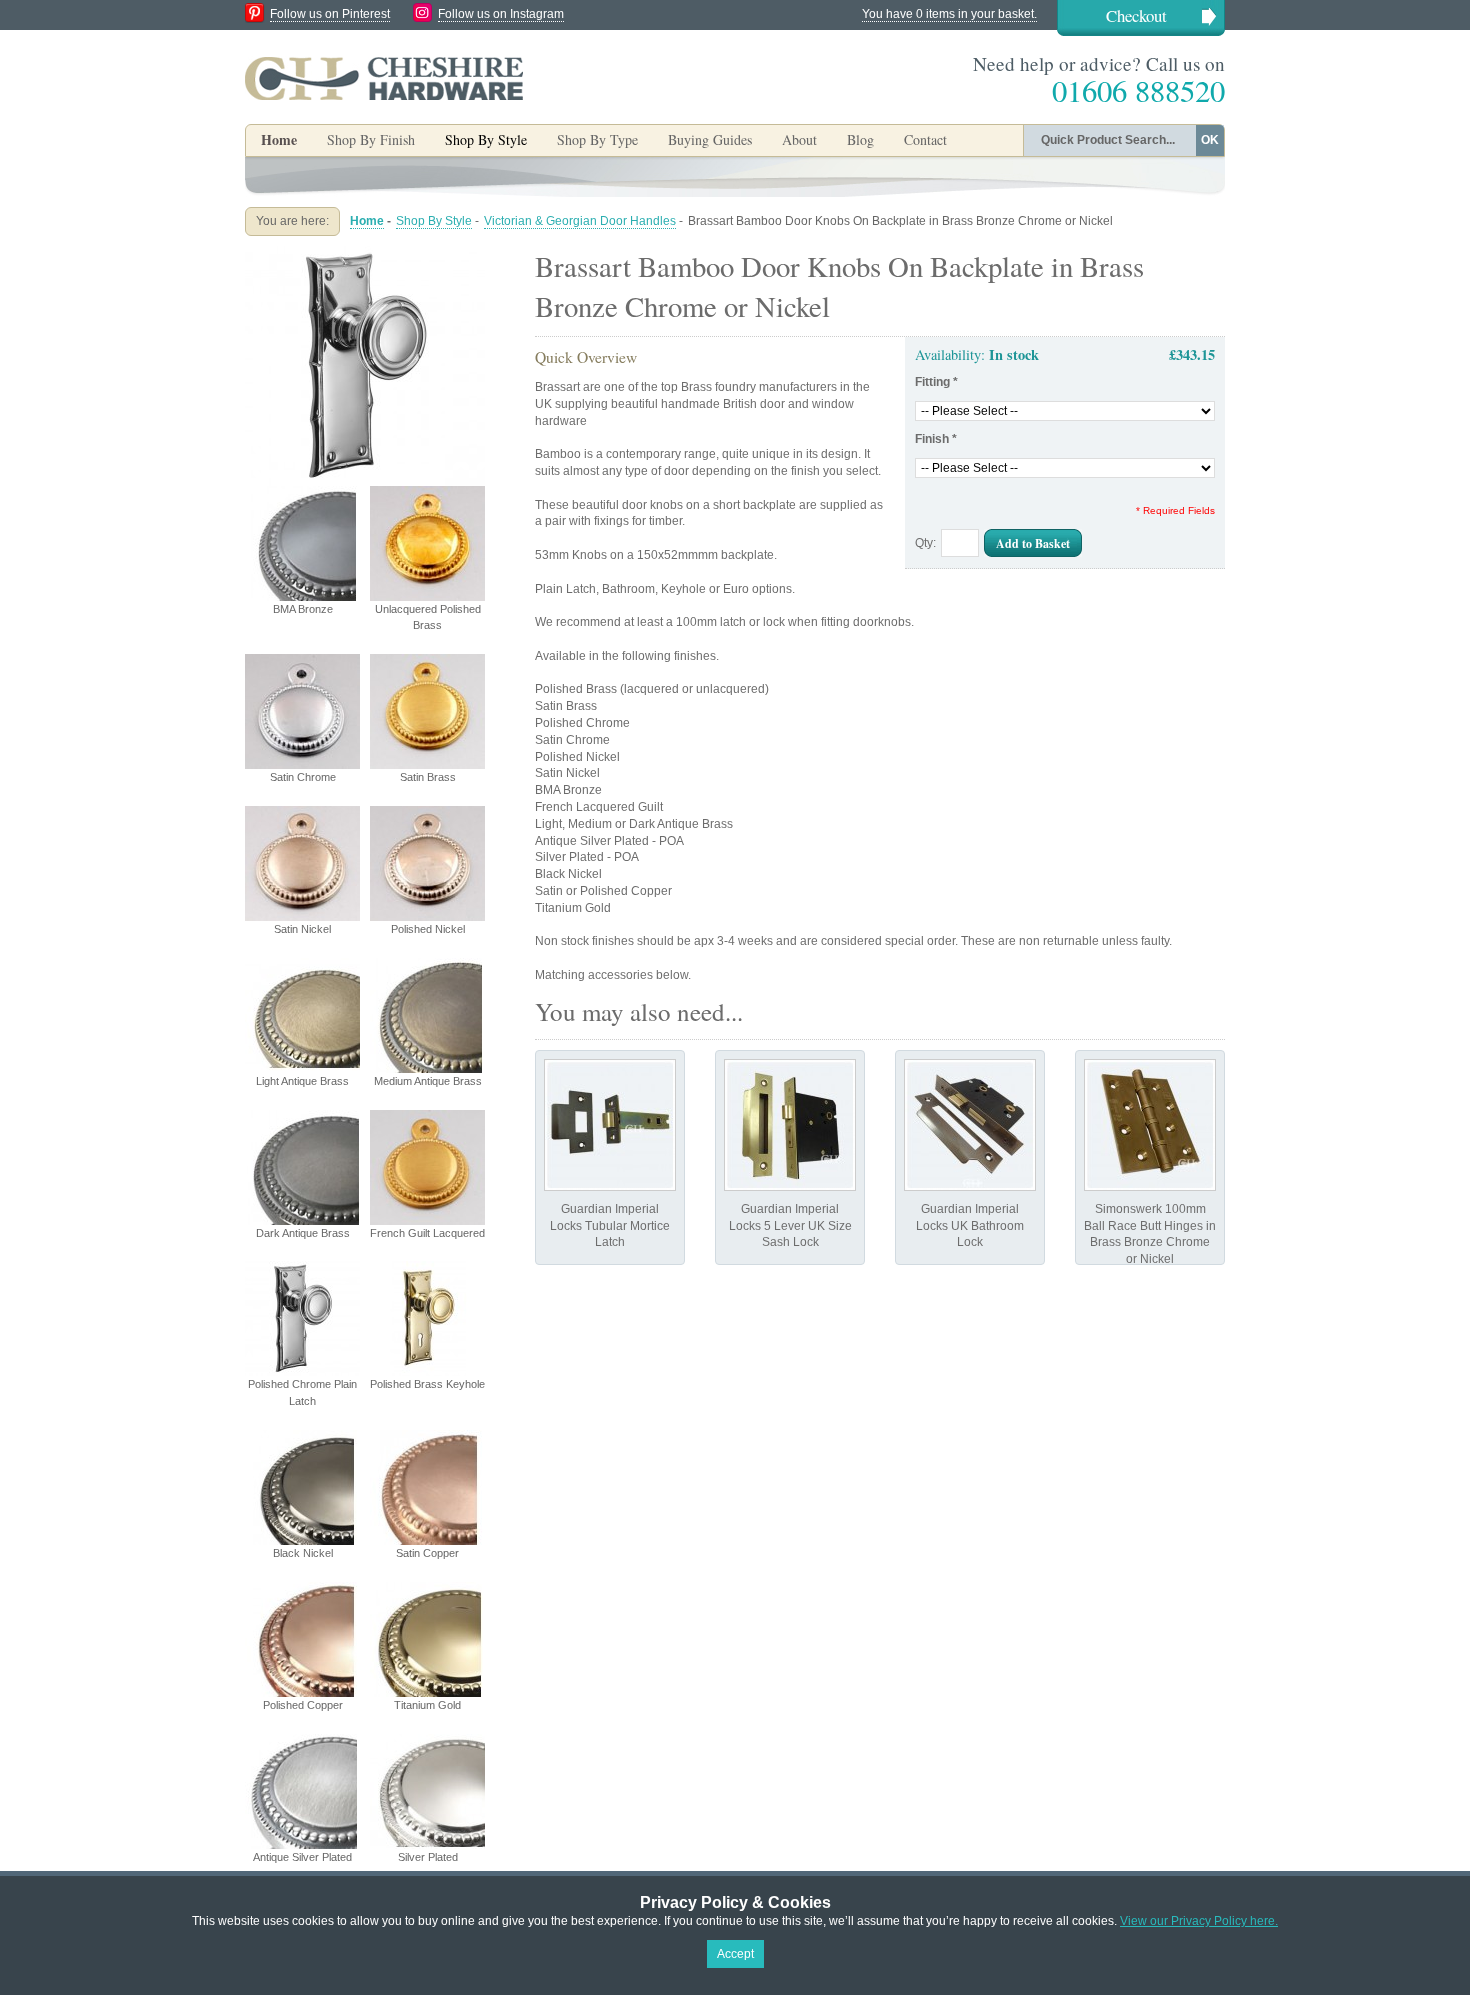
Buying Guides (710, 139)
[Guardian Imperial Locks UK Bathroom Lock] (970, 1125)
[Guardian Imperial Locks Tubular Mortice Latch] (610, 1125)
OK (1210, 140)
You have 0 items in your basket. (949, 14)
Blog (860, 139)
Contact (925, 139)
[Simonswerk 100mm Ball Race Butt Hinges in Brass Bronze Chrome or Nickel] (1150, 1125)
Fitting (936, 382)
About (799, 139)
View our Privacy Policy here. (1199, 1921)
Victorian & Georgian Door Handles (580, 221)
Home (279, 139)
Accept (735, 1954)
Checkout (1136, 15)
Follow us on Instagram (501, 14)
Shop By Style (434, 221)
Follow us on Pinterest (330, 14)
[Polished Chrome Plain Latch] (365, 254)
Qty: (925, 543)
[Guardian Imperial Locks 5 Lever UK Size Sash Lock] (790, 1125)
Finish (936, 439)
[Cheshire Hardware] (384, 78)
